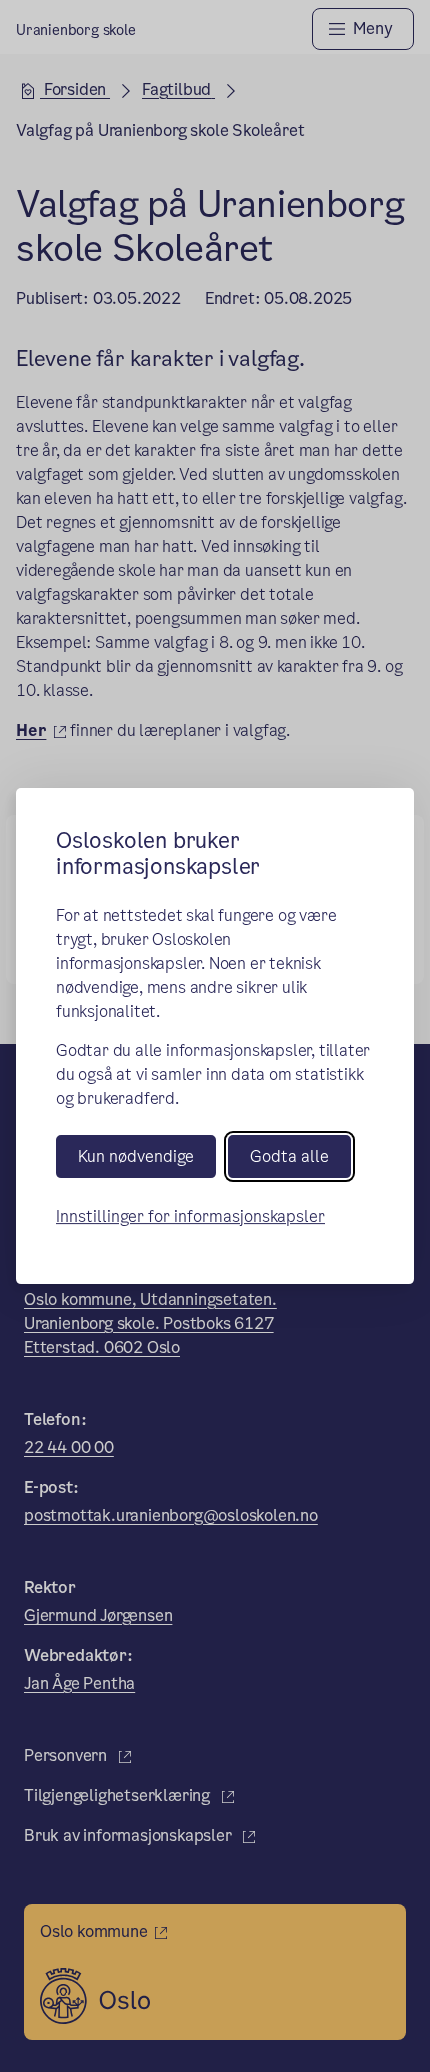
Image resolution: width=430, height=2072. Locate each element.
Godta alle (289, 1156)
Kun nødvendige (136, 1156)
